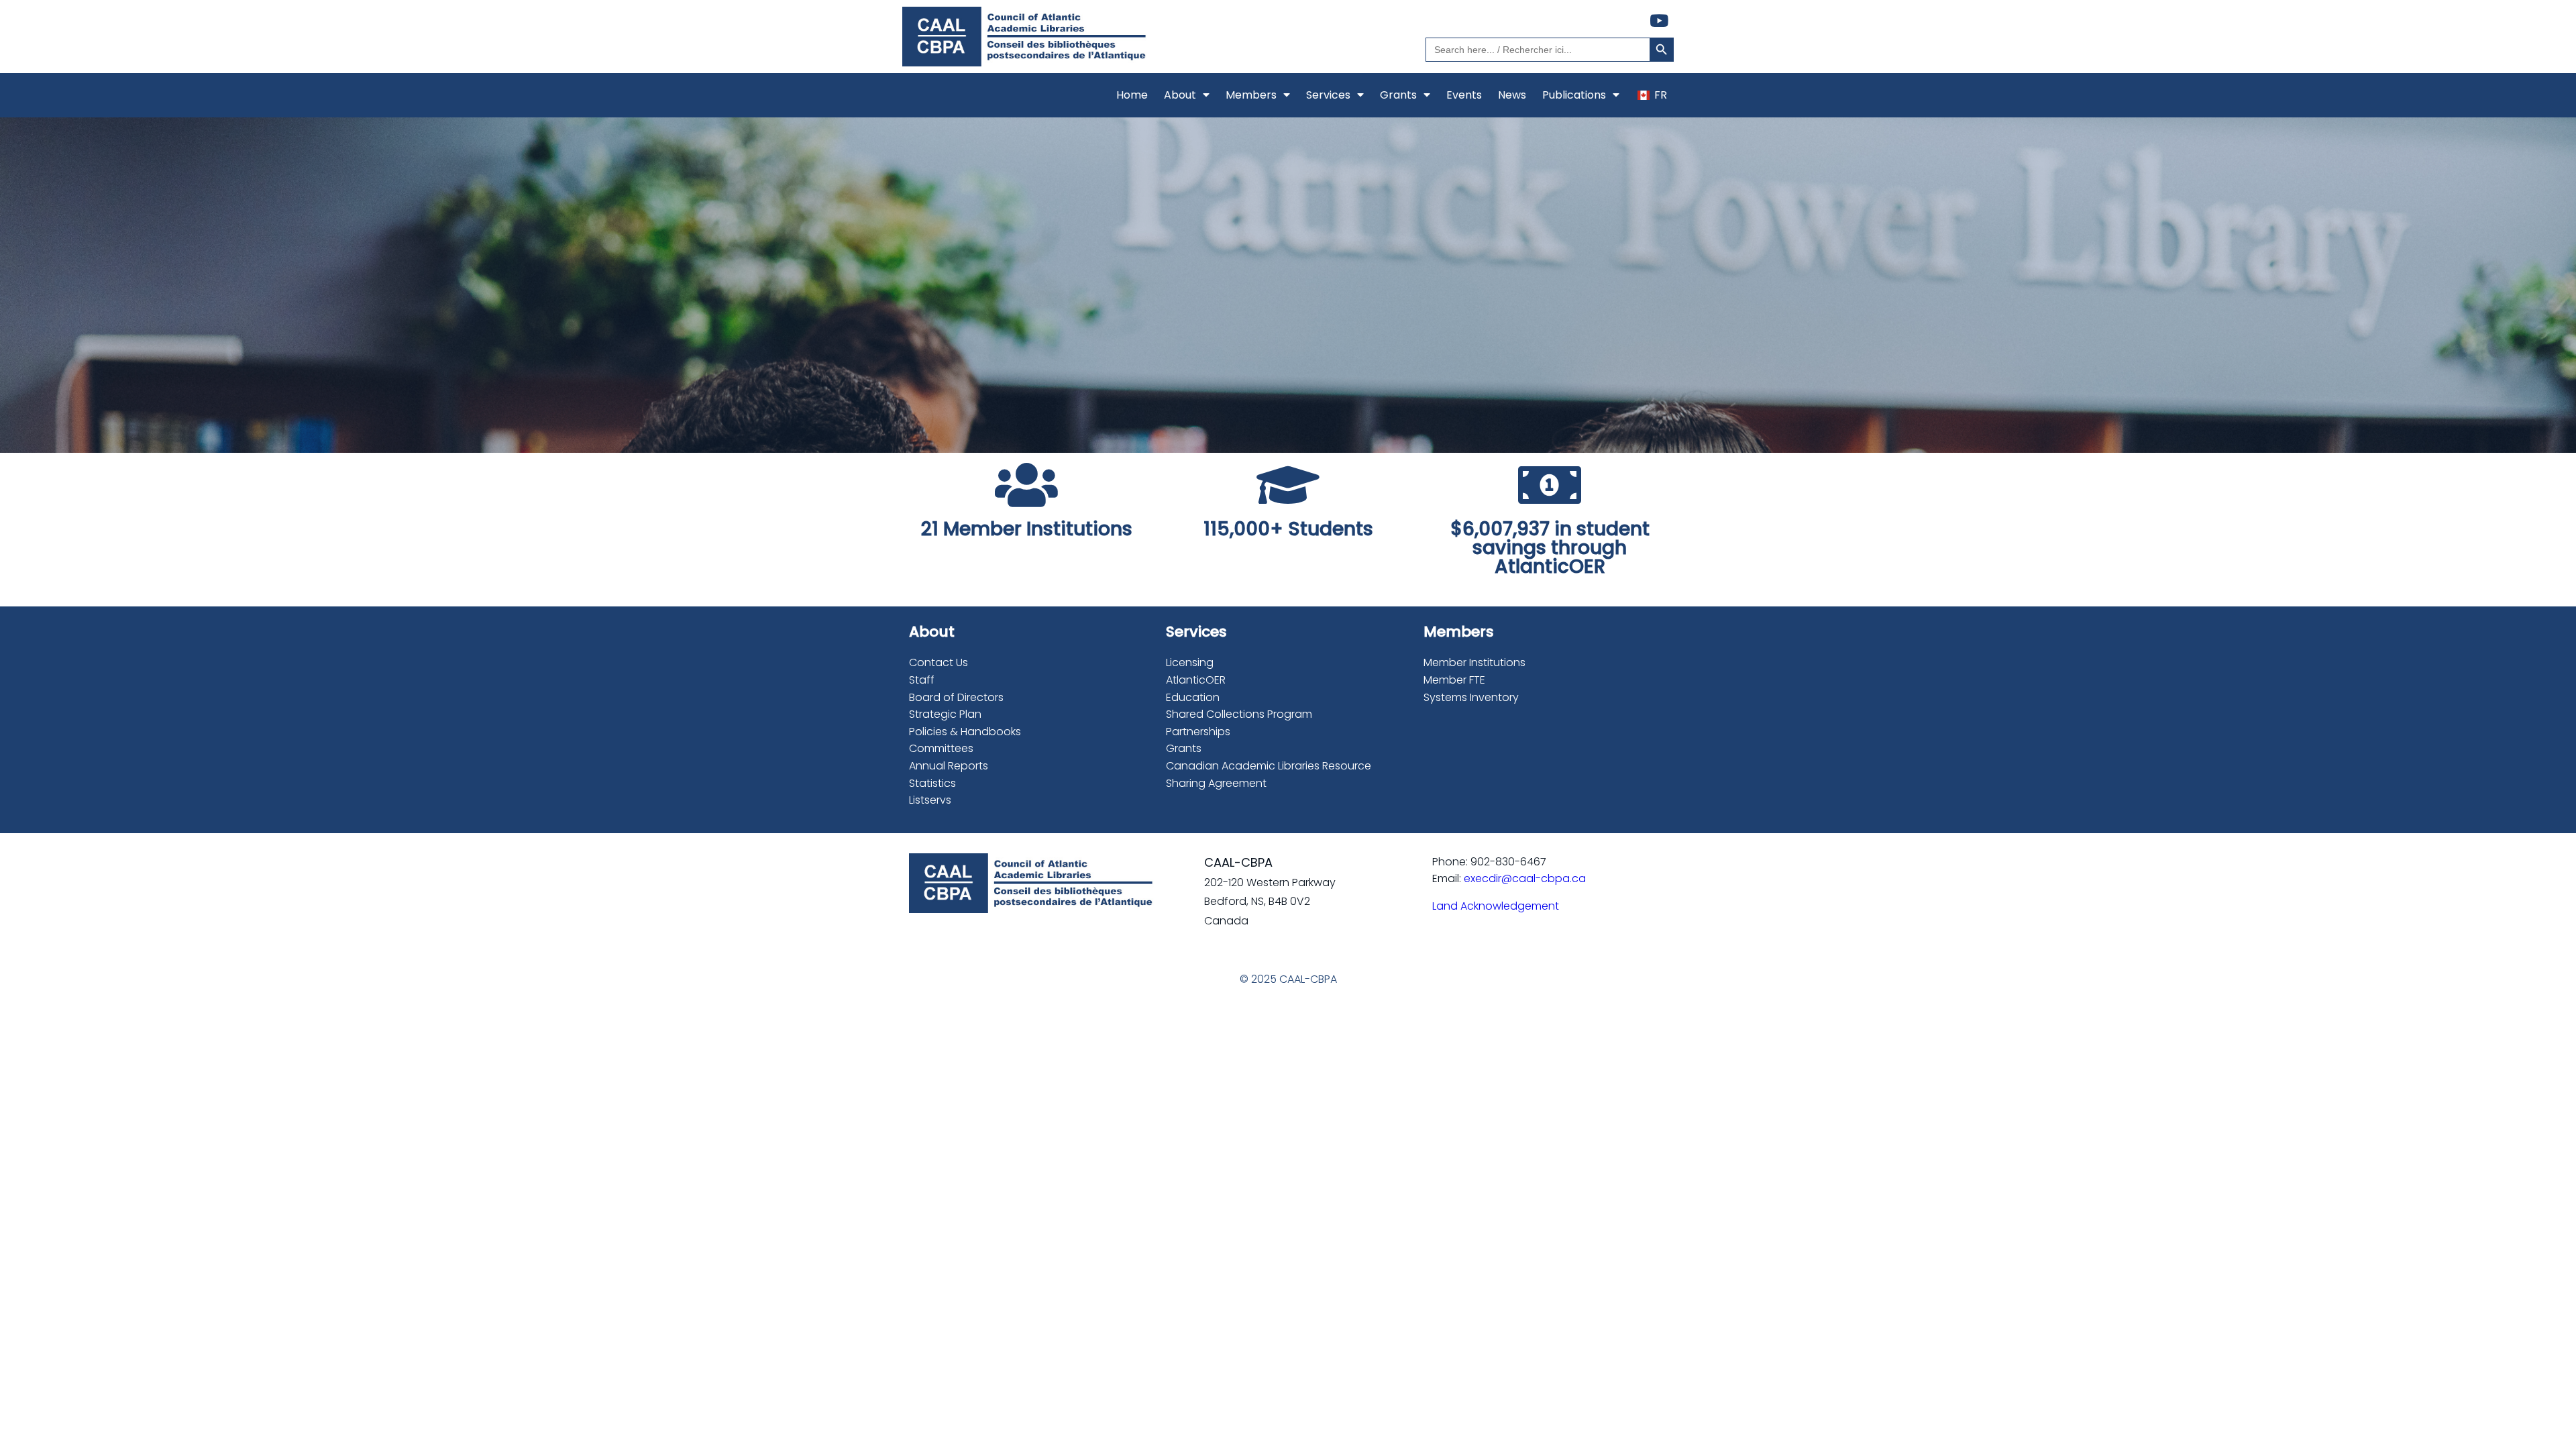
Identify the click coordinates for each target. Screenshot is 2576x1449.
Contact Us (938, 662)
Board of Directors (956, 697)
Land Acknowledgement (1496, 906)
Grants (1184, 748)
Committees (941, 748)
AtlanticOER (1196, 680)
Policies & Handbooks (965, 732)
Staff (922, 680)
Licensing (1190, 662)
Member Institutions (1474, 662)
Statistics (932, 783)
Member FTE (1454, 680)
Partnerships (1198, 732)
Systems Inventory (1471, 697)
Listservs (930, 800)
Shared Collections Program (1239, 714)
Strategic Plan (945, 714)
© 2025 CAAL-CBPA (1288, 979)
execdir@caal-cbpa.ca (1525, 878)
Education (1193, 697)
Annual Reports (949, 766)
